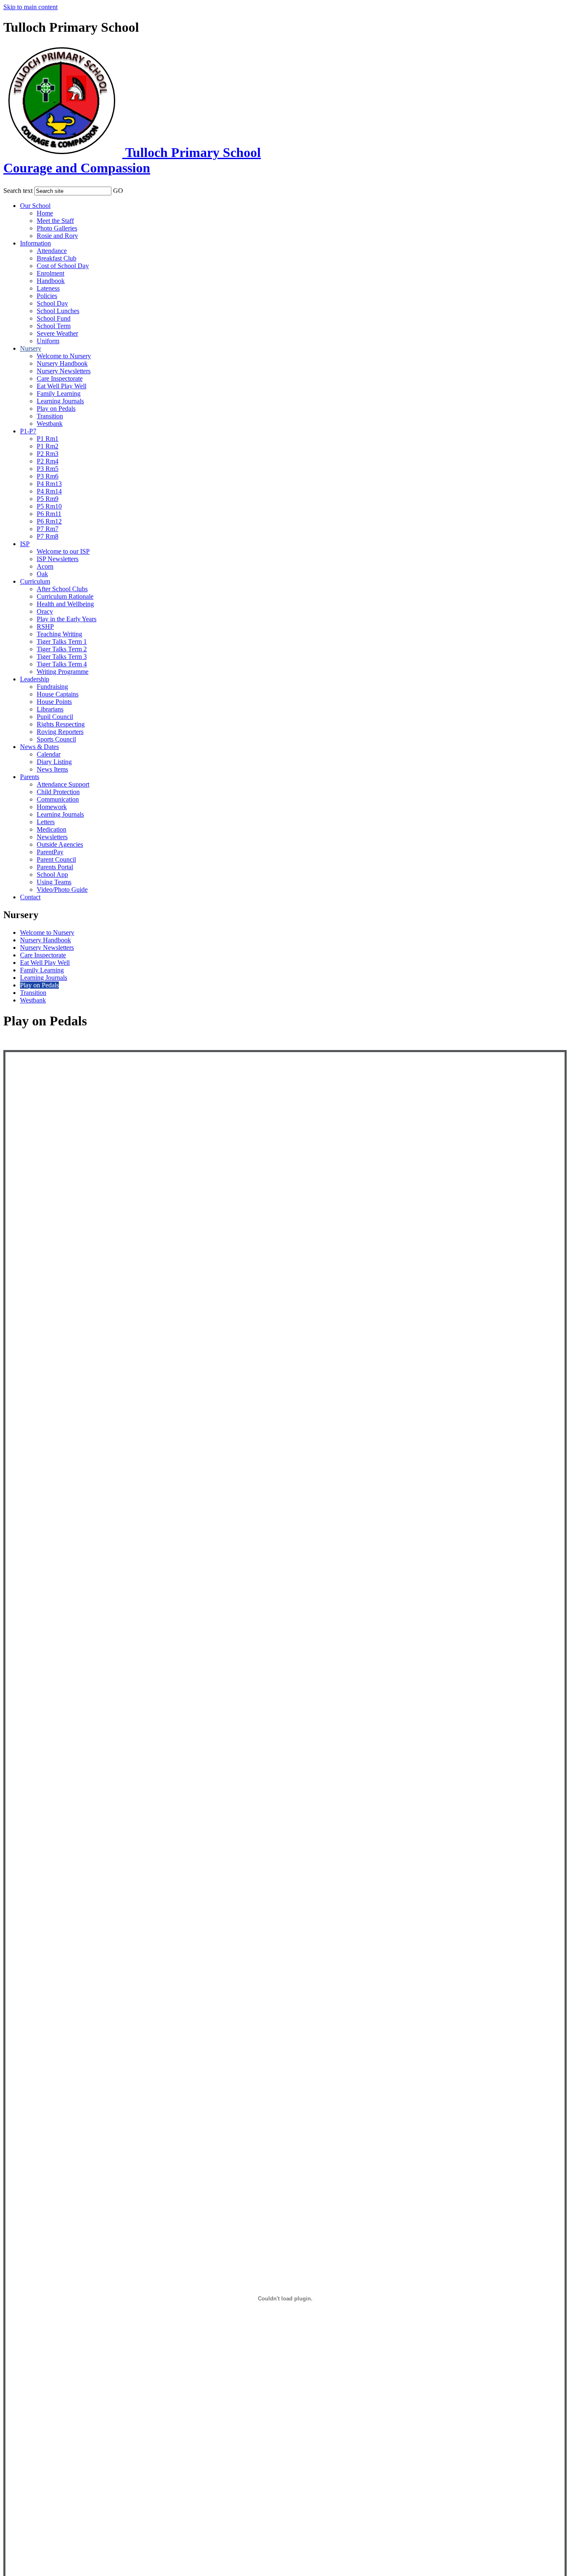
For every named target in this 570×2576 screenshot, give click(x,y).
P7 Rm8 (48, 536)
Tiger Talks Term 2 (62, 649)
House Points (54, 702)
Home (45, 213)
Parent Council (56, 859)
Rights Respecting (61, 724)
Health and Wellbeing (65, 604)
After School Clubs (62, 589)
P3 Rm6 (48, 476)
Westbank (50, 424)
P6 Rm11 (49, 514)
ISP (25, 544)
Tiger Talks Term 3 (62, 657)
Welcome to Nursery (64, 356)
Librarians (50, 709)
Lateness (48, 288)
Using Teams (54, 882)
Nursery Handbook (62, 363)
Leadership (35, 679)
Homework (52, 807)
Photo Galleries (57, 228)
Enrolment (50, 273)
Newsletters (52, 837)
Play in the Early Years (67, 619)
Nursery (31, 348)
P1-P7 (28, 431)
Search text (18, 191)
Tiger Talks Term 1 (62, 641)
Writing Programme (63, 672)
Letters (46, 822)
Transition (50, 416)
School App (52, 874)
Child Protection (58, 792)
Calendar (49, 754)
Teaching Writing (59, 634)
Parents (30, 777)
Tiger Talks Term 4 (62, 664)
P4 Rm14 (49, 491)
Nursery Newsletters (64, 371)
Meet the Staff (55, 221)
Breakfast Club (57, 258)
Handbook (51, 281)
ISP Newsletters (58, 559)
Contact (30, 897)
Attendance (52, 251)
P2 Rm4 (48, 461)
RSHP (45, 626)
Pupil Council (55, 717)
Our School (35, 206)
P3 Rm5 (48, 469)
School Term (54, 326)
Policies (47, 296)
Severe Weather (57, 333)
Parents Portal (55, 867)
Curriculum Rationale (65, 596)
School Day (52, 303)
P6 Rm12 (49, 521)
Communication (58, 799)
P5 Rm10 (49, 506)
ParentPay (50, 852)
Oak (42, 574)
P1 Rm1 (48, 439)
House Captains (58, 694)
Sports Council (56, 739)
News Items (52, 769)
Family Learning (59, 393)
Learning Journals (60, 401)
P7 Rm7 (48, 529)
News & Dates (39, 747)
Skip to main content (30, 7)
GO (118, 191)
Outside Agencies (60, 844)
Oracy (45, 611)
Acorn (45, 566)
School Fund (54, 318)
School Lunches (58, 311)
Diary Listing (54, 762)
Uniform (48, 341)
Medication (52, 829)
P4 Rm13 (49, 484)
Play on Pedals (56, 409)
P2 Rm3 (48, 454)
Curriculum (35, 581)
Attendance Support (63, 784)
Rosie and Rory (57, 236)
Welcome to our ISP (63, 551)
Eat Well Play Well (62, 386)
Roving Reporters (60, 732)
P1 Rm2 (48, 446)
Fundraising (52, 687)
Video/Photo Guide (62, 889)
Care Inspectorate (60, 378)
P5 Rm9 (48, 499)
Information (35, 243)
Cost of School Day (63, 266)
